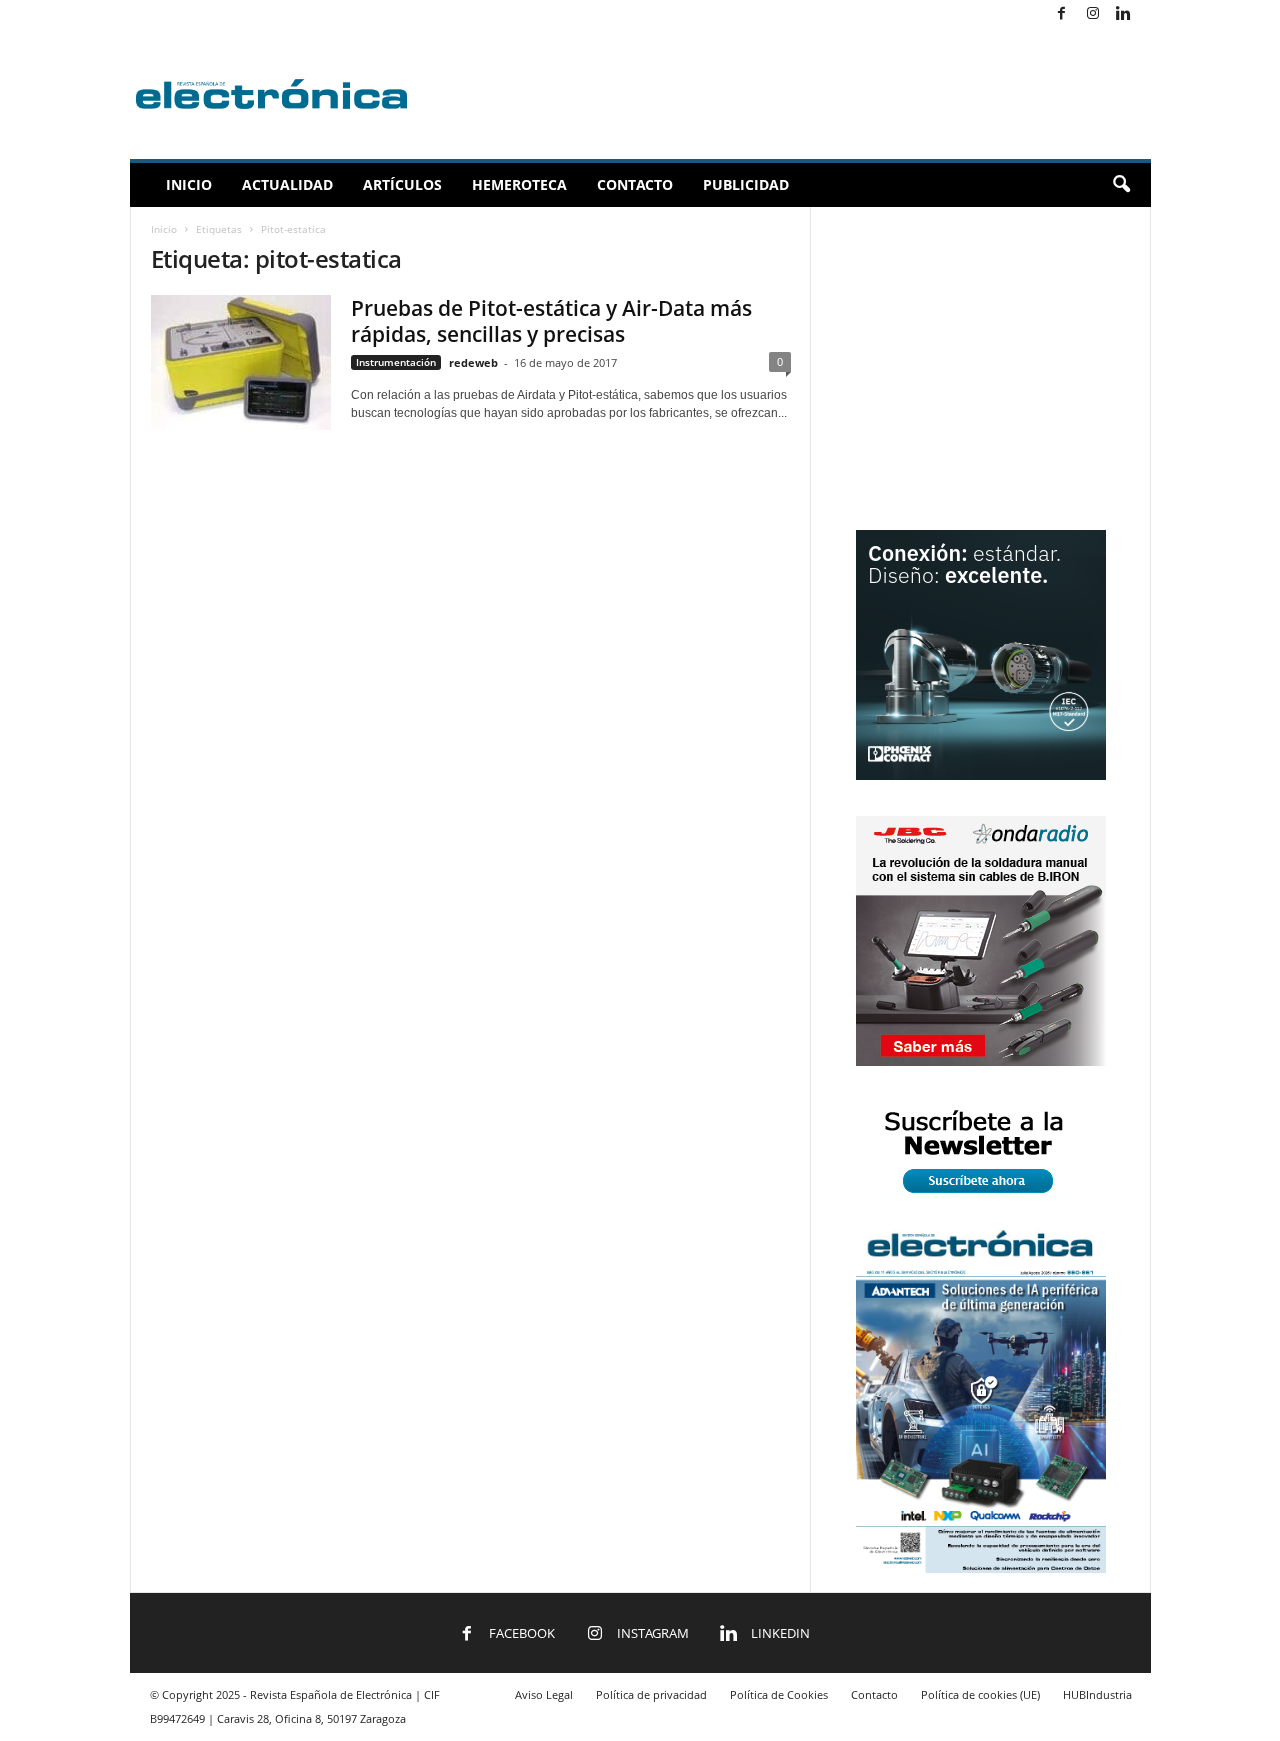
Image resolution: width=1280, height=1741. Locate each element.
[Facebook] (1062, 14)
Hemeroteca (519, 184)
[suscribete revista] (981, 1196)
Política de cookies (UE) (980, 1694)
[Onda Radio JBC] (981, 1061)
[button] (1121, 185)
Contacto (635, 184)
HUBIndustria (1097, 1694)
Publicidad (746, 184)
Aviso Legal (544, 1694)
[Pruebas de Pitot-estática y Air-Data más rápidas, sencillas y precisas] (241, 362)
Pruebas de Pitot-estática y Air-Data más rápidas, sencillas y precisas (551, 321)
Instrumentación (396, 362)
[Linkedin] (1124, 14)
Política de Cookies (779, 1694)
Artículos (402, 184)
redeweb (473, 362)
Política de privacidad (651, 1694)
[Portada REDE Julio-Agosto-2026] (981, 1568)
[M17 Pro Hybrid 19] (981, 775)
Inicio (189, 184)
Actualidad (287, 184)
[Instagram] (1093, 14)
